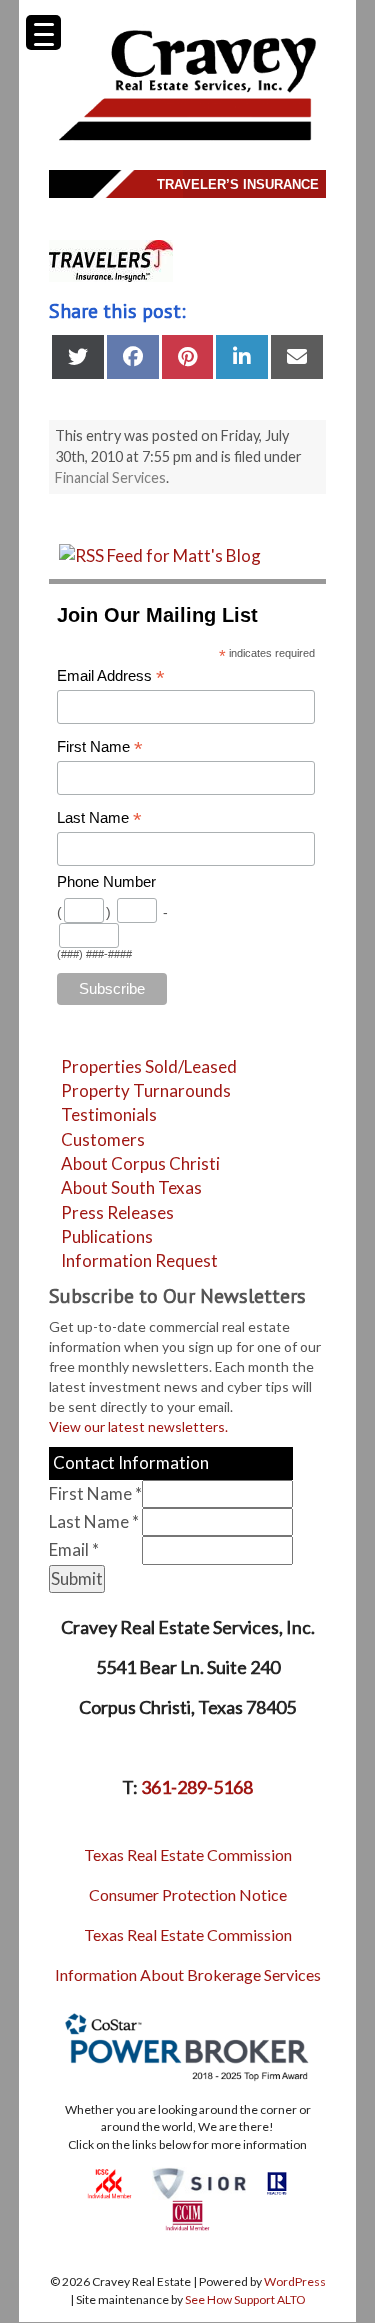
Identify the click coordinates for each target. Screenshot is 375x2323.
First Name (100, 747)
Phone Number (106, 882)
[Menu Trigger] (43, 32)
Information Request (139, 1260)
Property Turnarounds (146, 1090)
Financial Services (110, 477)
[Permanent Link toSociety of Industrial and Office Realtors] (199, 2181)
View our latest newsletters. (138, 1426)
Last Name (99, 818)
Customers (103, 1139)
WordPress (295, 2281)
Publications (107, 1236)
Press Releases (117, 1212)
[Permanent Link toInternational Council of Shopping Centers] (109, 2181)
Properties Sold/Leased (149, 1066)
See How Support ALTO (245, 2299)
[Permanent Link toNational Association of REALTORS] (277, 2181)
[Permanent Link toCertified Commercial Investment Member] (187, 2214)
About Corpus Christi (140, 1163)
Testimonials (109, 1114)
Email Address (111, 676)
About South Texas (131, 1187)
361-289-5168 (197, 1787)
